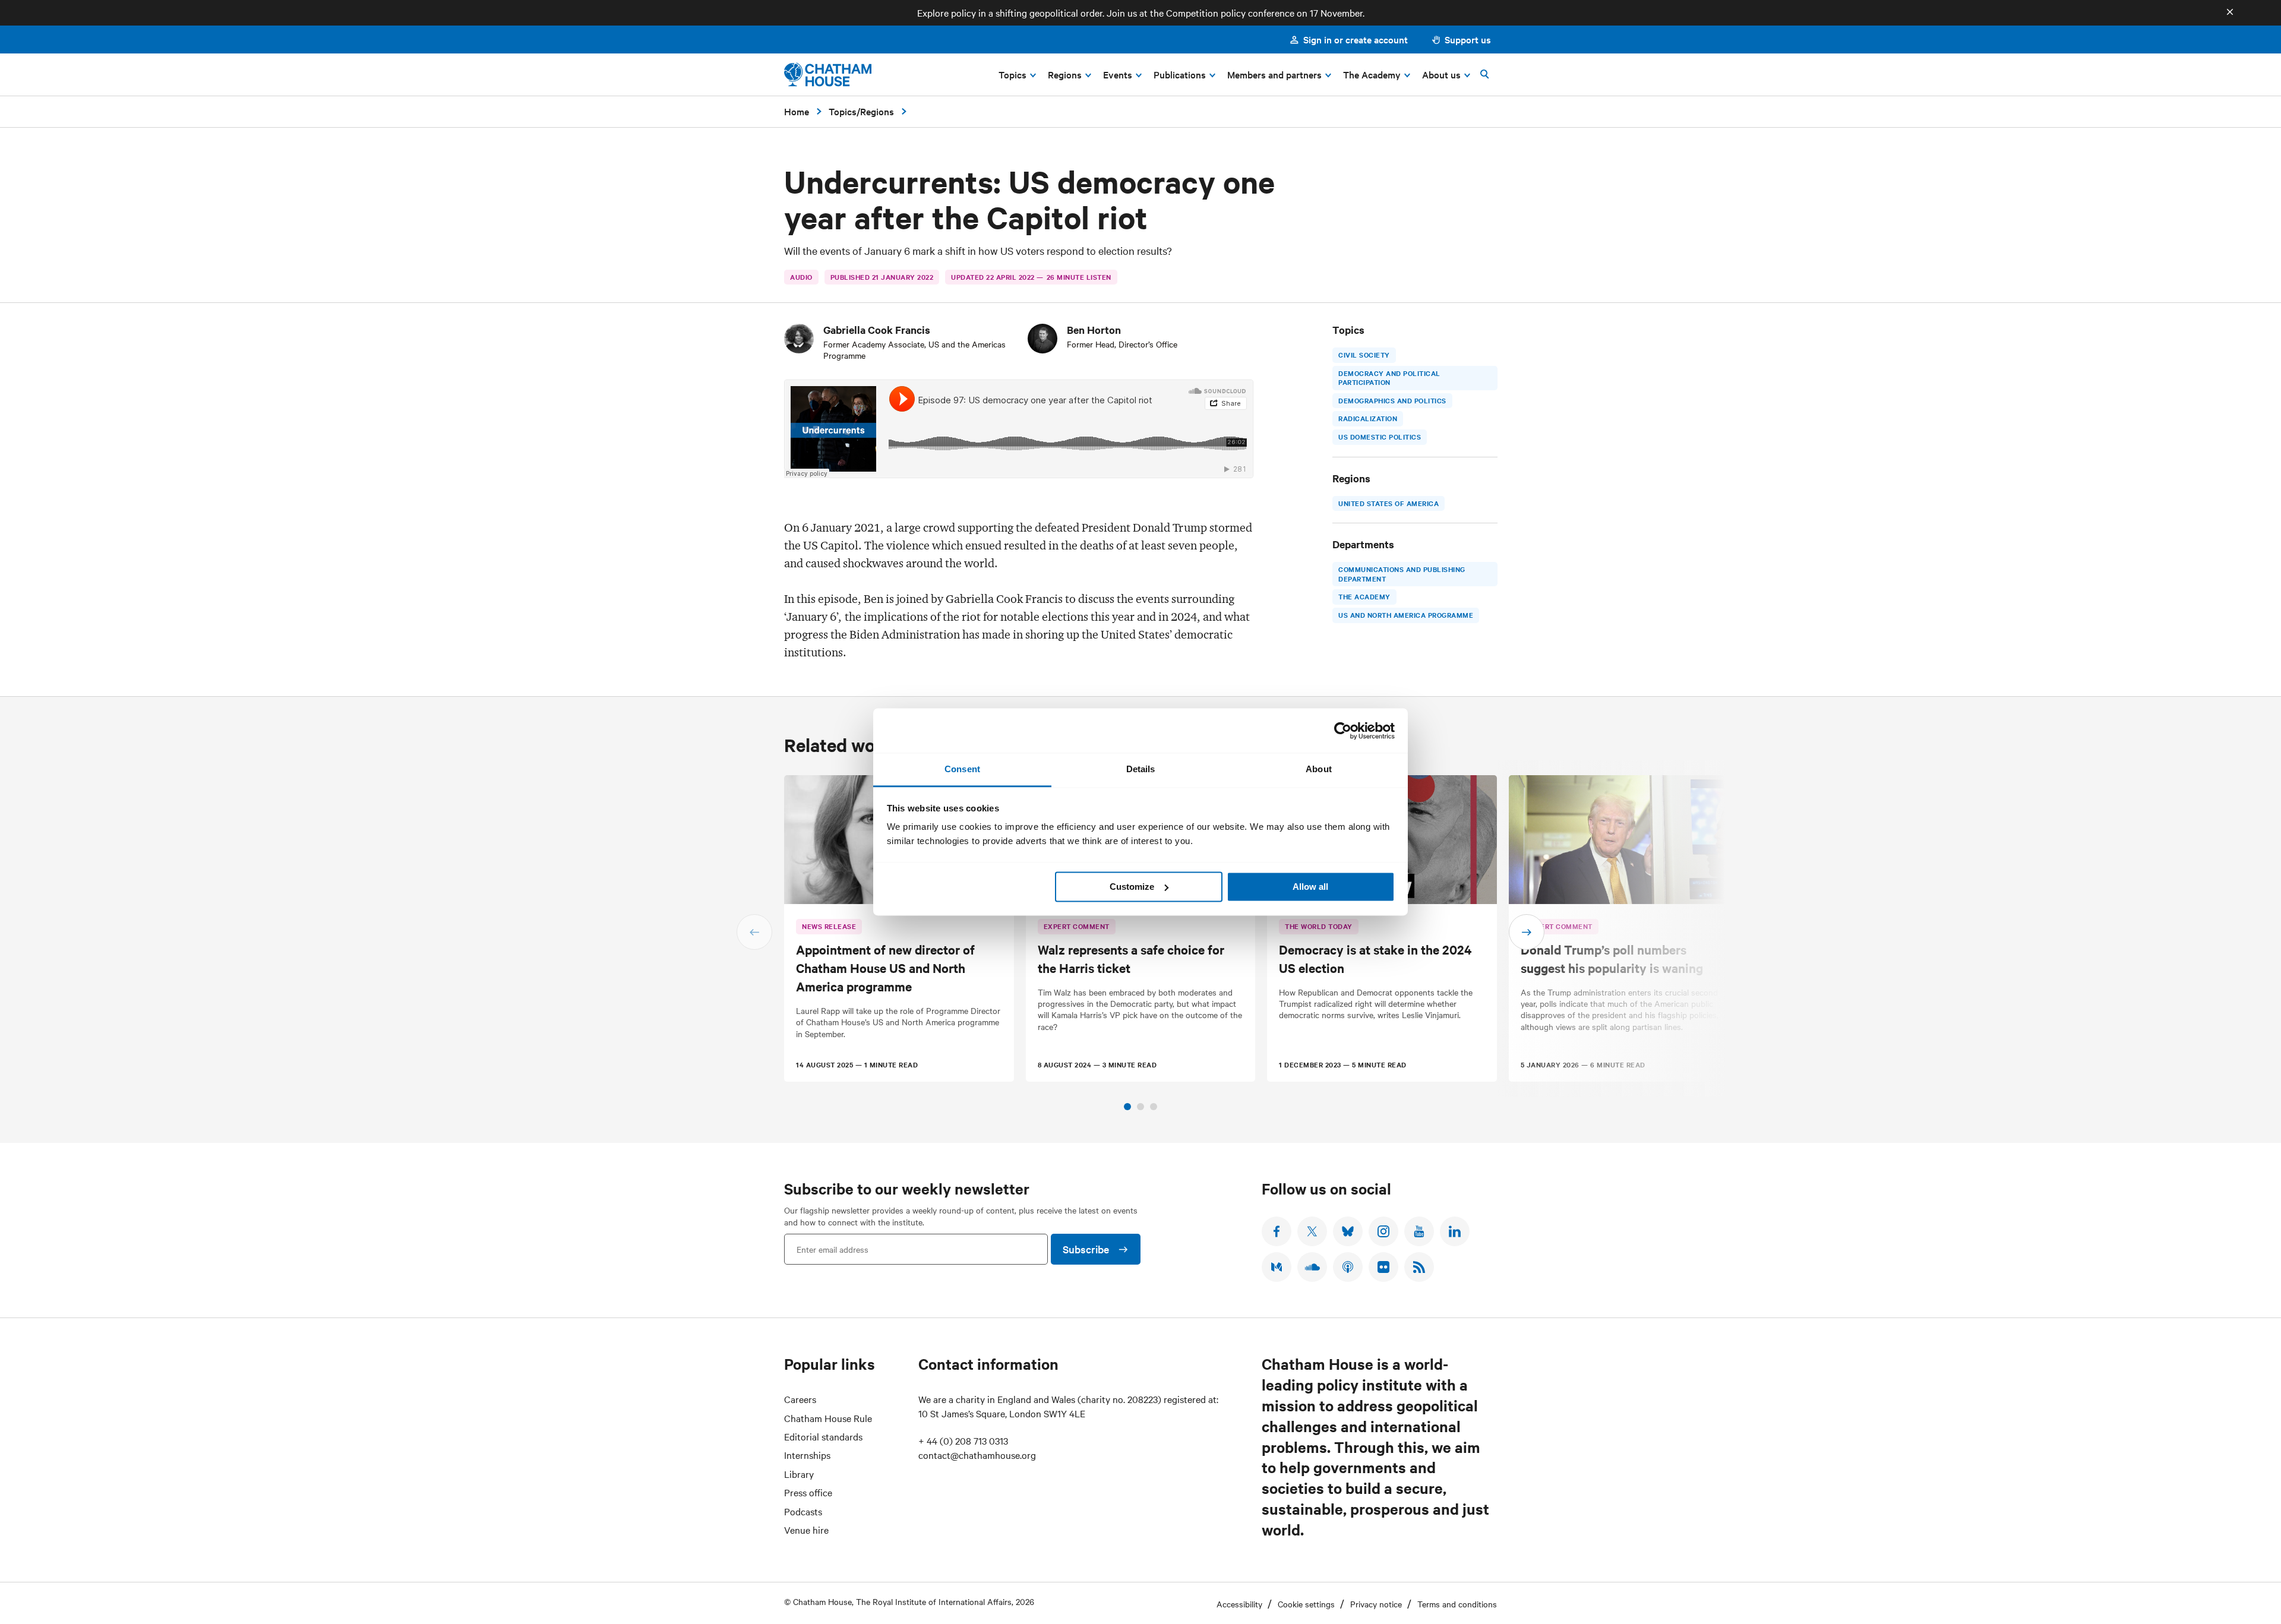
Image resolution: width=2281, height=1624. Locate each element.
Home (797, 111)
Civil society (1364, 355)
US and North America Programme (1406, 615)
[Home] (828, 75)
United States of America (1388, 503)
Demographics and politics (1392, 400)
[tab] (1127, 1107)
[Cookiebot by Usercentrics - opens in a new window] (1343, 731)
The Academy (1364, 597)
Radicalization (1368, 419)
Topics (843, 111)
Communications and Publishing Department (1402, 574)
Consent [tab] (962, 769)
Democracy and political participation (1389, 378)
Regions (877, 111)
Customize (1132, 887)
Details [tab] (1141, 769)
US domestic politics (1380, 437)
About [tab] (1319, 769)
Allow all (1310, 887)
